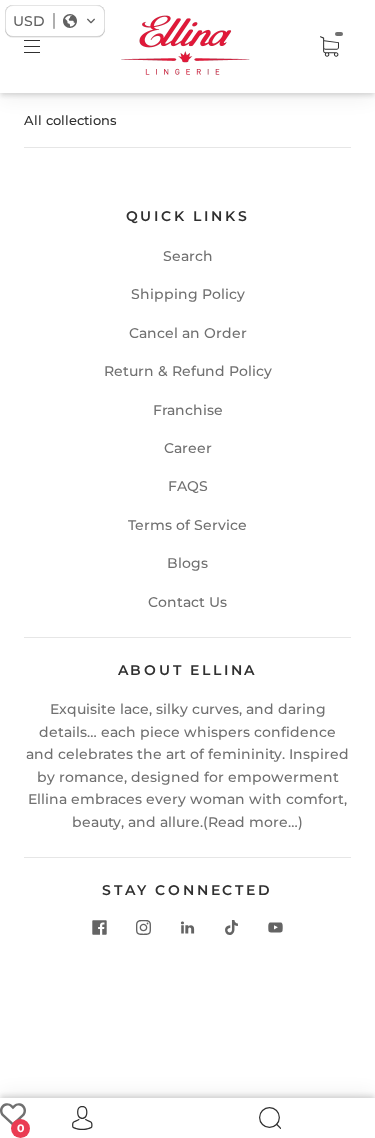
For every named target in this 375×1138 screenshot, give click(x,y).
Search (188, 256)
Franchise (188, 410)
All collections (70, 120)
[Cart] (329, 47)
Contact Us (187, 602)
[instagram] (144, 927)
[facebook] (100, 927)
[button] (55, 21)
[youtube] (276, 927)
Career (188, 448)
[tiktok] (232, 927)
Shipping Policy (188, 294)
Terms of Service (187, 525)
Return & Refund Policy (188, 371)
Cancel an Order (188, 333)
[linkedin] (188, 927)
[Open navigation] (46, 47)
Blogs (187, 563)
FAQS (188, 486)
